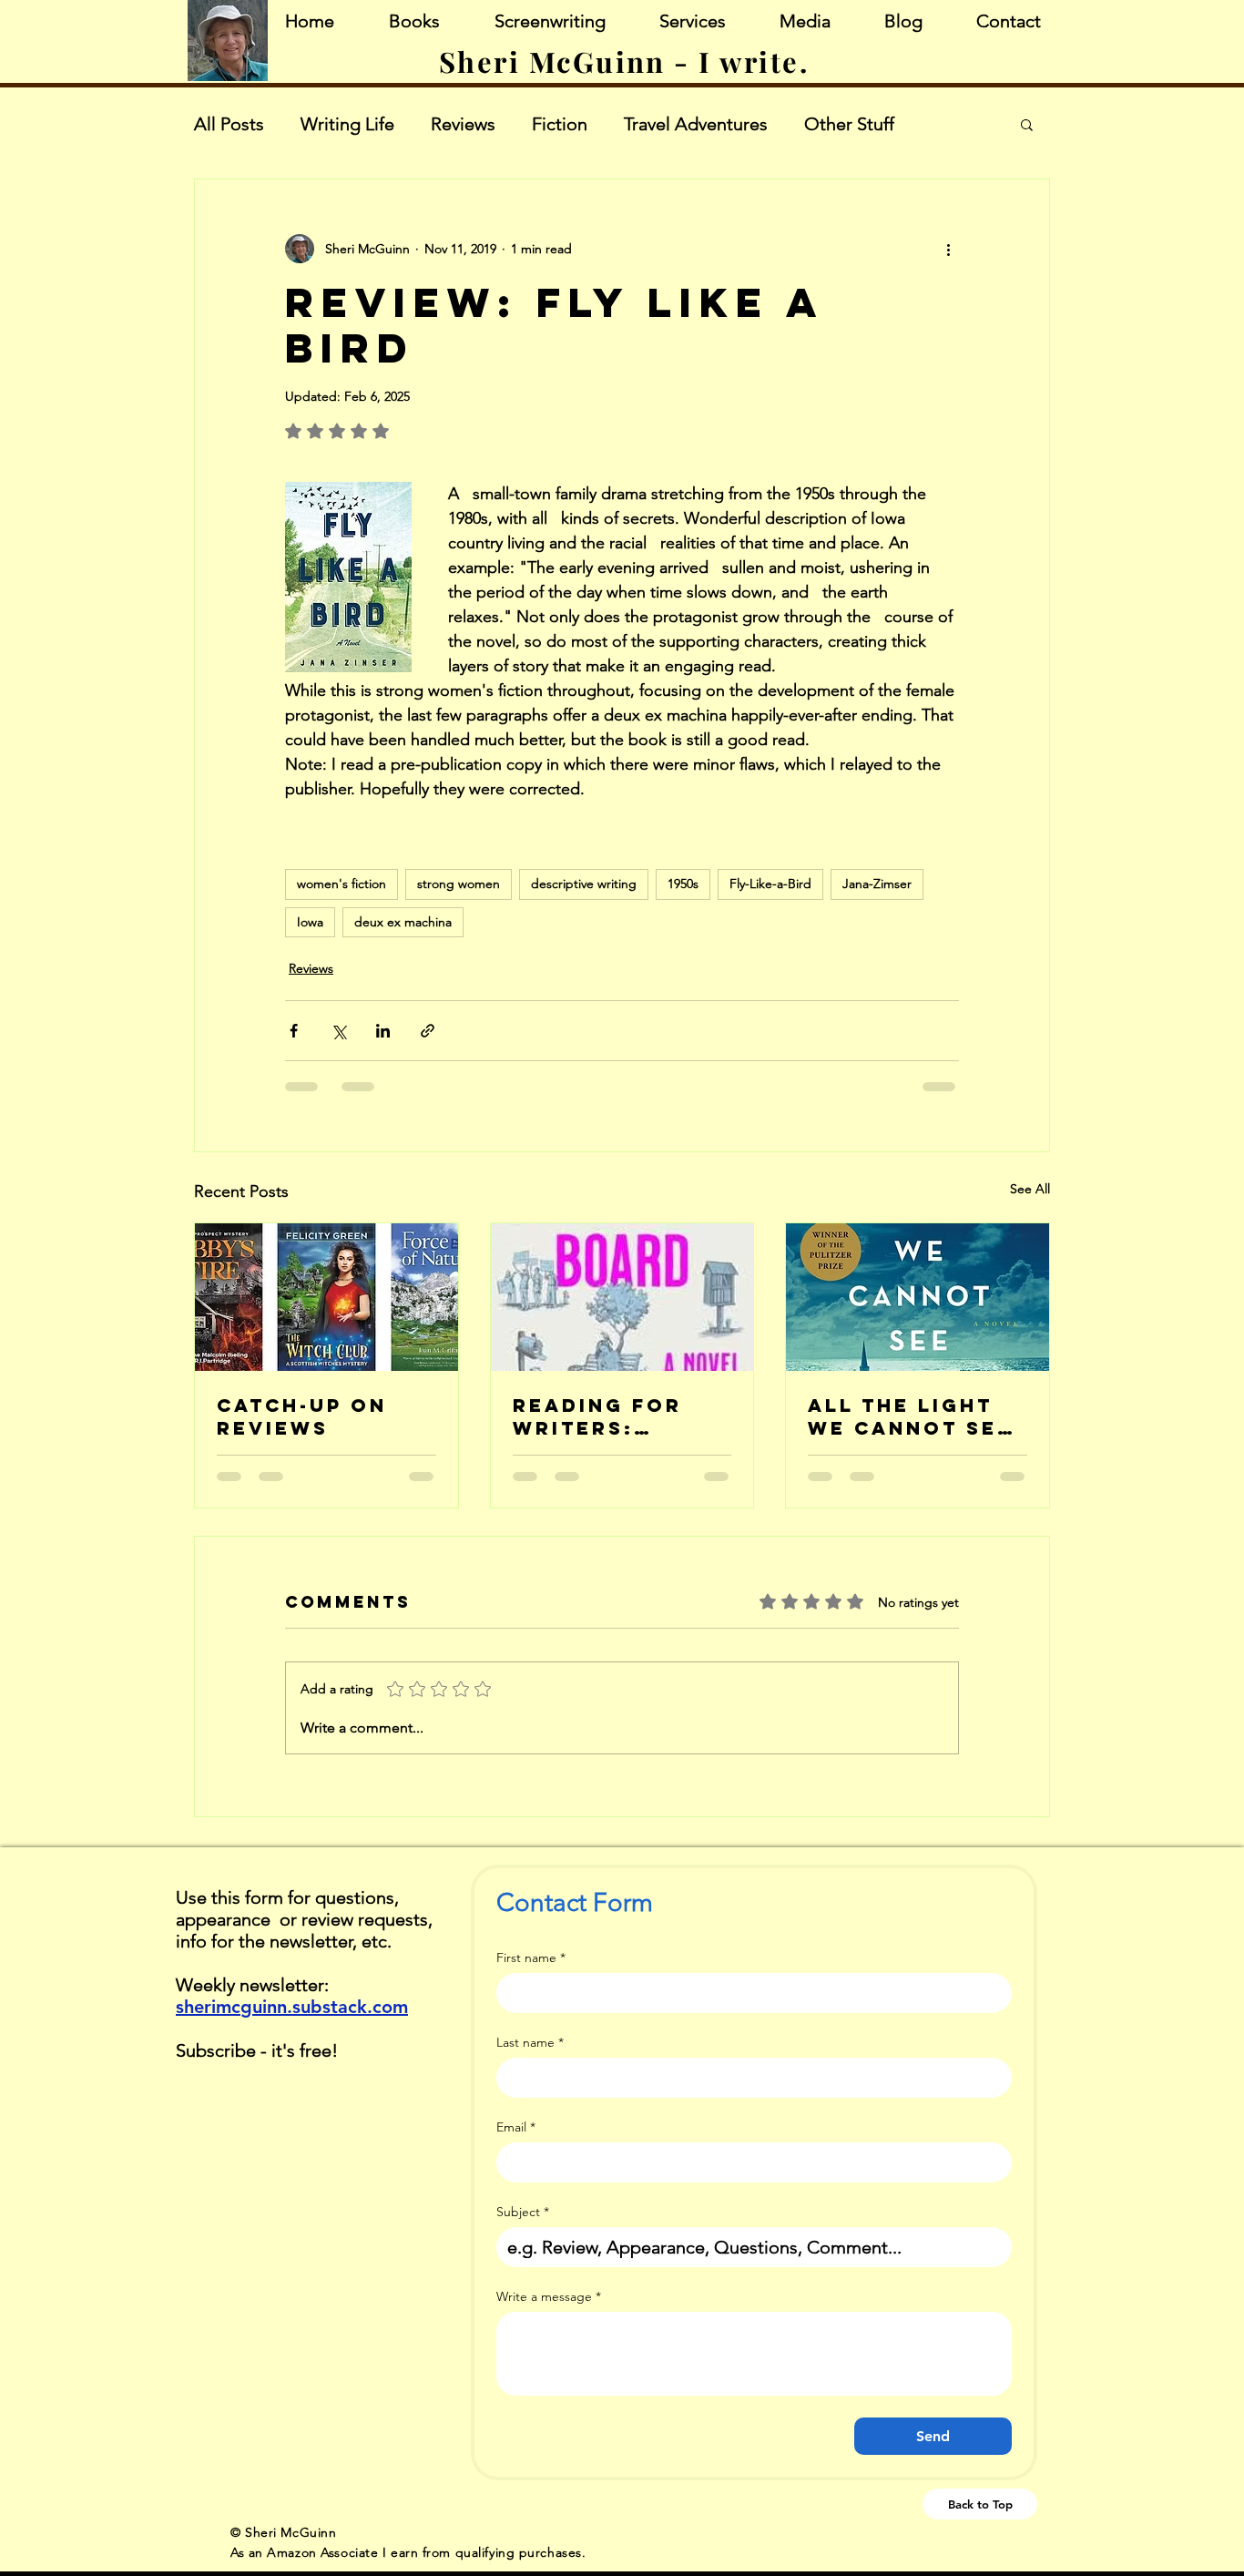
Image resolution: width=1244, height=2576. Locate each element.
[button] (1027, 124)
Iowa (310, 922)
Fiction (560, 124)
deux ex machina (403, 922)
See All (1030, 1189)
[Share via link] (428, 1031)
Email (516, 2127)
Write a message (549, 2297)
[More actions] (948, 249)
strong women (459, 884)
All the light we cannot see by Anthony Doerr (910, 1416)
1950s (683, 884)
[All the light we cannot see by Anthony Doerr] (918, 1297)
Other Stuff (849, 124)
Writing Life (347, 124)
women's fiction (342, 884)
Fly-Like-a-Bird (770, 884)
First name (531, 1958)
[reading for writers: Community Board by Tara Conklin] (622, 1297)
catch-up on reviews (302, 1416)
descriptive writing (584, 884)
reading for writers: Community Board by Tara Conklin (612, 1416)
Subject (523, 2212)
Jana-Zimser (877, 884)
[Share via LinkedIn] (383, 1031)
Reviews (463, 124)
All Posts (229, 124)
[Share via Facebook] (294, 1031)
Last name (530, 2043)
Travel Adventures (696, 124)
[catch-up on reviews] (326, 1297)
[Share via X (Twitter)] (338, 1031)
